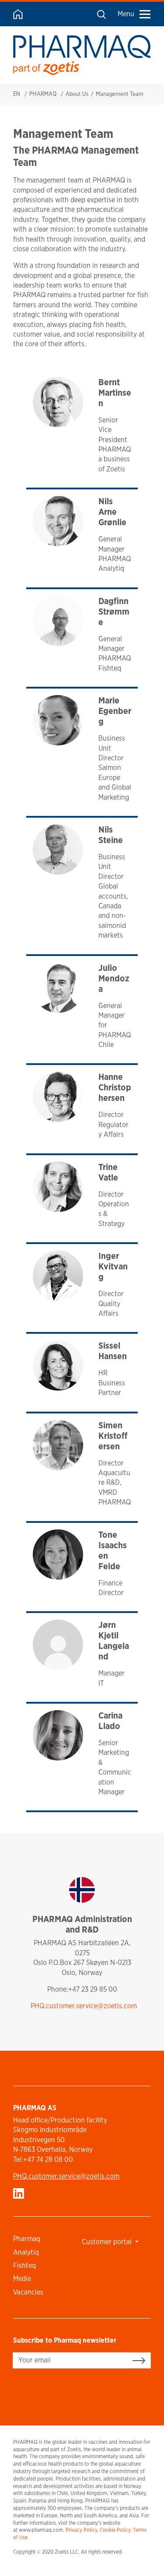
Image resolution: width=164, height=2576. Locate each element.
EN (17, 94)
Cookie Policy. (116, 2530)
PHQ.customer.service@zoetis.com (84, 2006)
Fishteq (24, 2265)
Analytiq (26, 2252)
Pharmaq (27, 2239)
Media (22, 2279)
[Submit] (139, 2360)
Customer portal (108, 2242)
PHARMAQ (43, 94)
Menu (126, 14)
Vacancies (28, 2292)
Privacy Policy (81, 2530)
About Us (77, 94)
